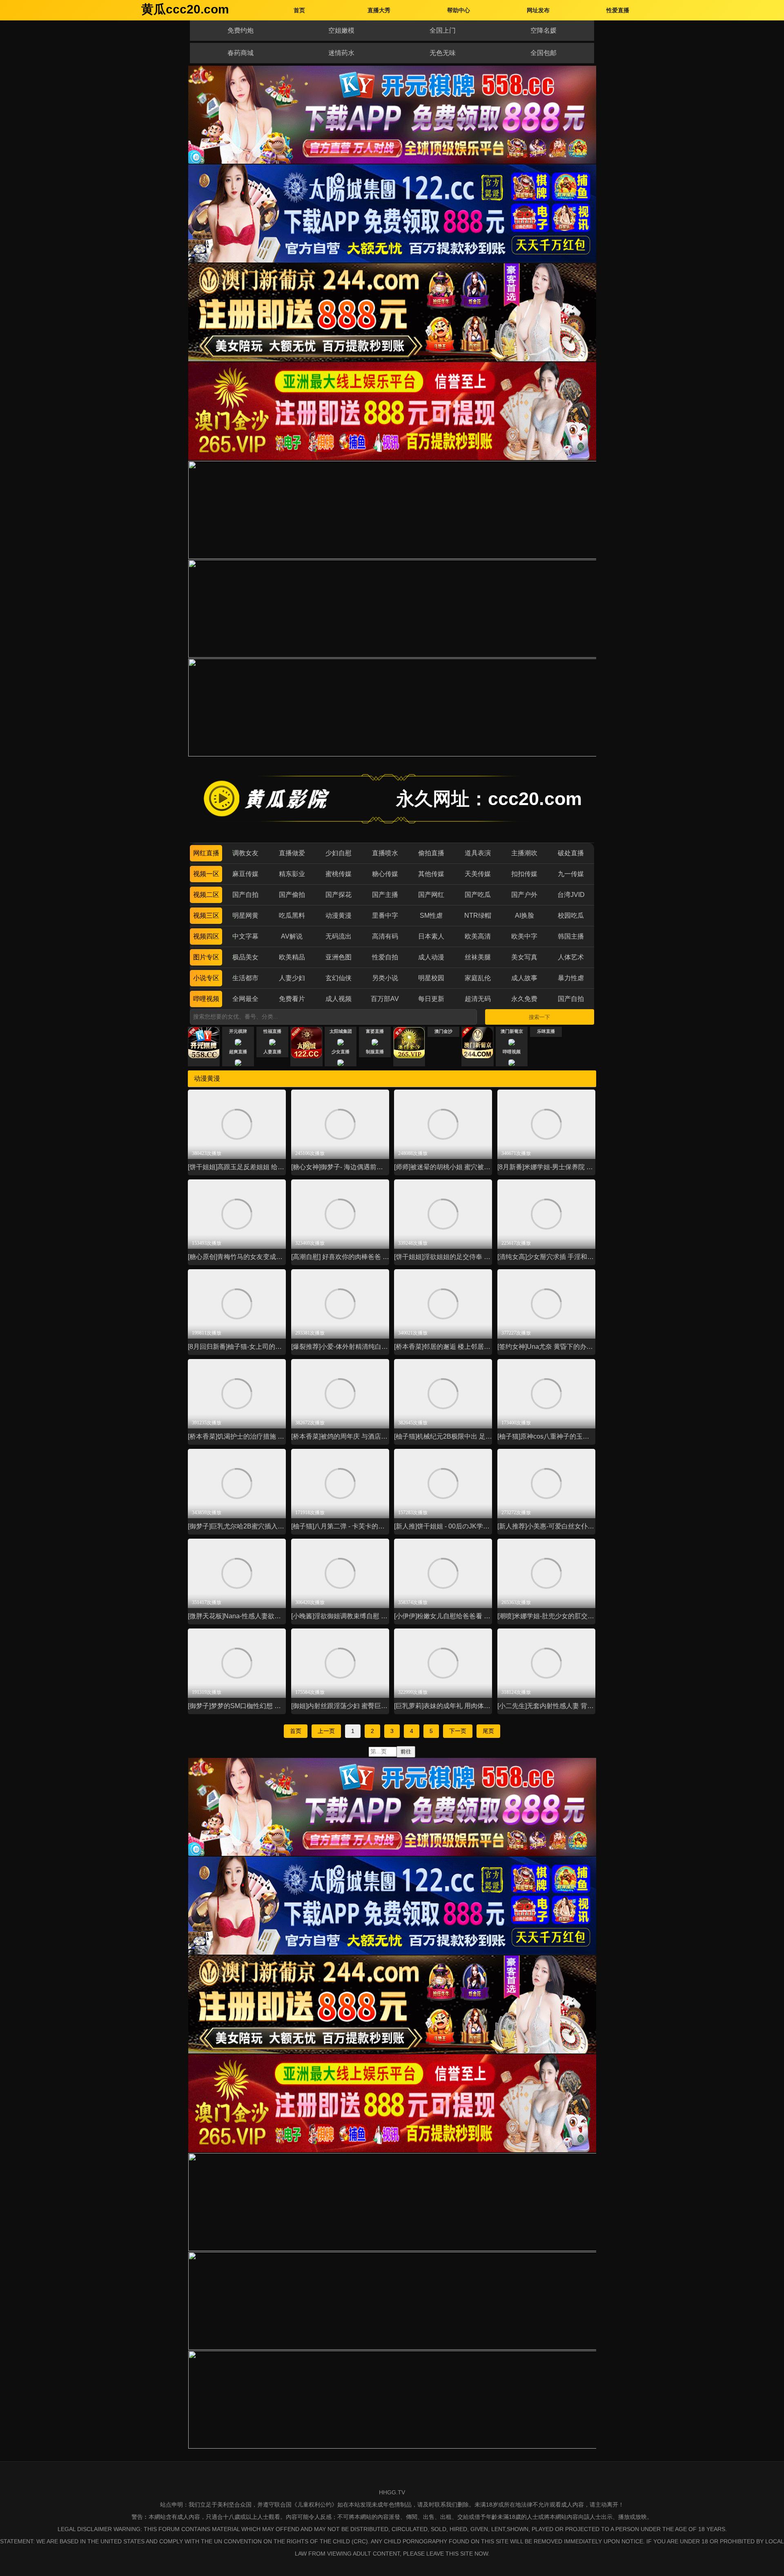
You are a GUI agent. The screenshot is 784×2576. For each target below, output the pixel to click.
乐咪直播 (546, 1031)
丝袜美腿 (478, 957)
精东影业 (292, 874)
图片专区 (206, 957)
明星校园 (431, 978)
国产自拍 (245, 895)
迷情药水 (341, 53)
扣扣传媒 (524, 874)
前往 (406, 1752)
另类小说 (385, 978)
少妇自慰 (339, 853)
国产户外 (524, 895)
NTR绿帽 (478, 915)
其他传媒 (431, 874)
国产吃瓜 (478, 895)
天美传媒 (478, 874)
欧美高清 (478, 936)
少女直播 (341, 1052)
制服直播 (375, 1052)
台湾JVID (571, 895)
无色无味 (443, 53)
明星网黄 (245, 915)
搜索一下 (539, 1017)
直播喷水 (385, 853)
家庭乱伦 (478, 978)
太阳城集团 (341, 1031)
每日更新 (431, 999)
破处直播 (571, 853)
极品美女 (245, 957)
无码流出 (339, 936)
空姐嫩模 (341, 30)
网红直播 (206, 853)
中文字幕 (245, 936)
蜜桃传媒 (339, 874)
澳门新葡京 (512, 1031)
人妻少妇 (292, 978)
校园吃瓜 (571, 915)
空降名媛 (543, 30)
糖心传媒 (385, 874)
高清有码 (385, 936)
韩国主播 (571, 936)
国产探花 (339, 895)
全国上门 (443, 30)
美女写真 (524, 957)
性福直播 (272, 1031)
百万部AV (385, 999)
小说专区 (206, 978)
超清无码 (478, 999)
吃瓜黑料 (292, 915)
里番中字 (385, 915)
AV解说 (292, 936)
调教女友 (245, 853)
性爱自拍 (385, 957)
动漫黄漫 (339, 915)
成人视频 (339, 999)
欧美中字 (524, 936)
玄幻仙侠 (339, 978)
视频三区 (206, 915)
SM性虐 (431, 915)
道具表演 (478, 853)
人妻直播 (272, 1052)
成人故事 (524, 978)
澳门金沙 (443, 1031)
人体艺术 (571, 957)
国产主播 (385, 895)
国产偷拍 (292, 895)
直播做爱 (292, 853)
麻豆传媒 (245, 874)
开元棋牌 (238, 1031)
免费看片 (292, 999)
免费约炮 (241, 30)
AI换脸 (525, 915)
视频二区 (206, 895)
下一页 (458, 1731)
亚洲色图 (339, 957)
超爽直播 (238, 1052)
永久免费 (524, 999)
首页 (296, 1731)
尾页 (488, 1731)
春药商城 (241, 53)
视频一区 (206, 874)
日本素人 (431, 936)
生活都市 (245, 978)
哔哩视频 (206, 999)
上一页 (326, 1731)
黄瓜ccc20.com (185, 9)
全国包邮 (543, 53)
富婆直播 (375, 1031)
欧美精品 (292, 957)
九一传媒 (571, 874)
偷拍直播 (431, 853)
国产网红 (431, 895)
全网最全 (245, 999)
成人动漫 (431, 957)
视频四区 (206, 936)
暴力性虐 (571, 978)
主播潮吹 (524, 853)
